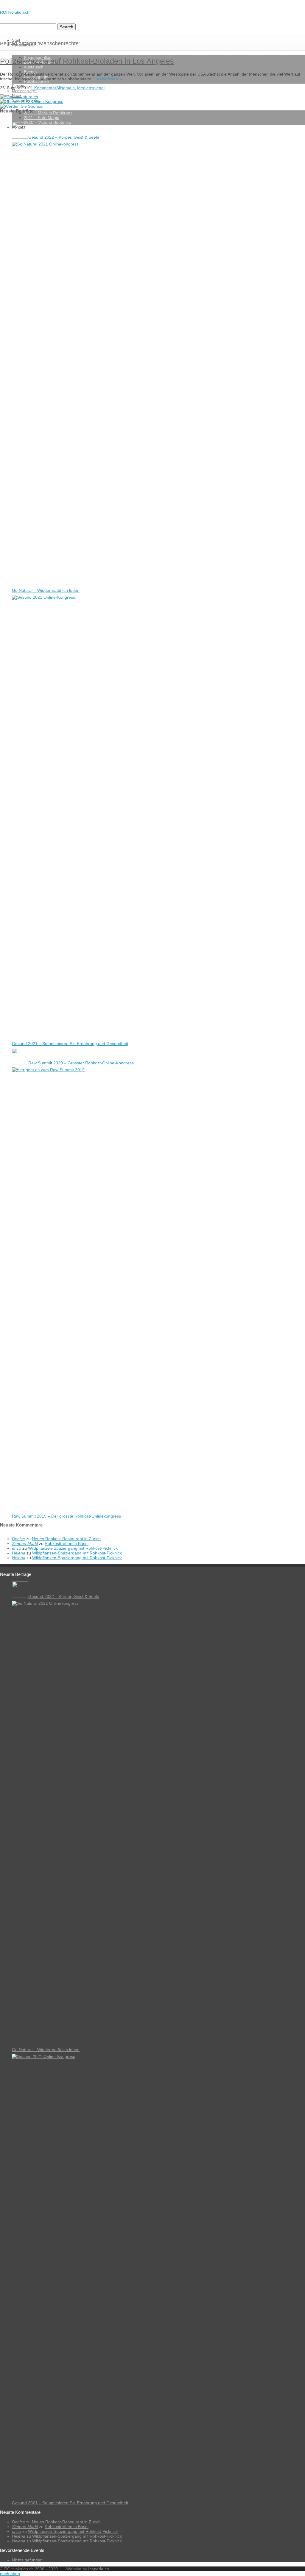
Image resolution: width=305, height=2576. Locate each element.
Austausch (34, 67)
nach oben (10, 2574)
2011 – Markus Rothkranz (48, 113)
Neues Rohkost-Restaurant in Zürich (66, 1539)
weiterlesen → (110, 79)
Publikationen (36, 81)
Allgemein (66, 88)
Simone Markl (25, 1543)
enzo (17, 1548)
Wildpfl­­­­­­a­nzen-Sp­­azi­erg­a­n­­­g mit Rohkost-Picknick (73, 1548)
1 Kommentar (43, 88)
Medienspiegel (24, 91)
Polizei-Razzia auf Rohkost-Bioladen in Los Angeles (87, 61)
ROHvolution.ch (15, 12)
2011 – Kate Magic (41, 118)
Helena (19, 1553)
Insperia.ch (99, 2569)
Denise (18, 1539)
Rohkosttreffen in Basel (67, 1543)
